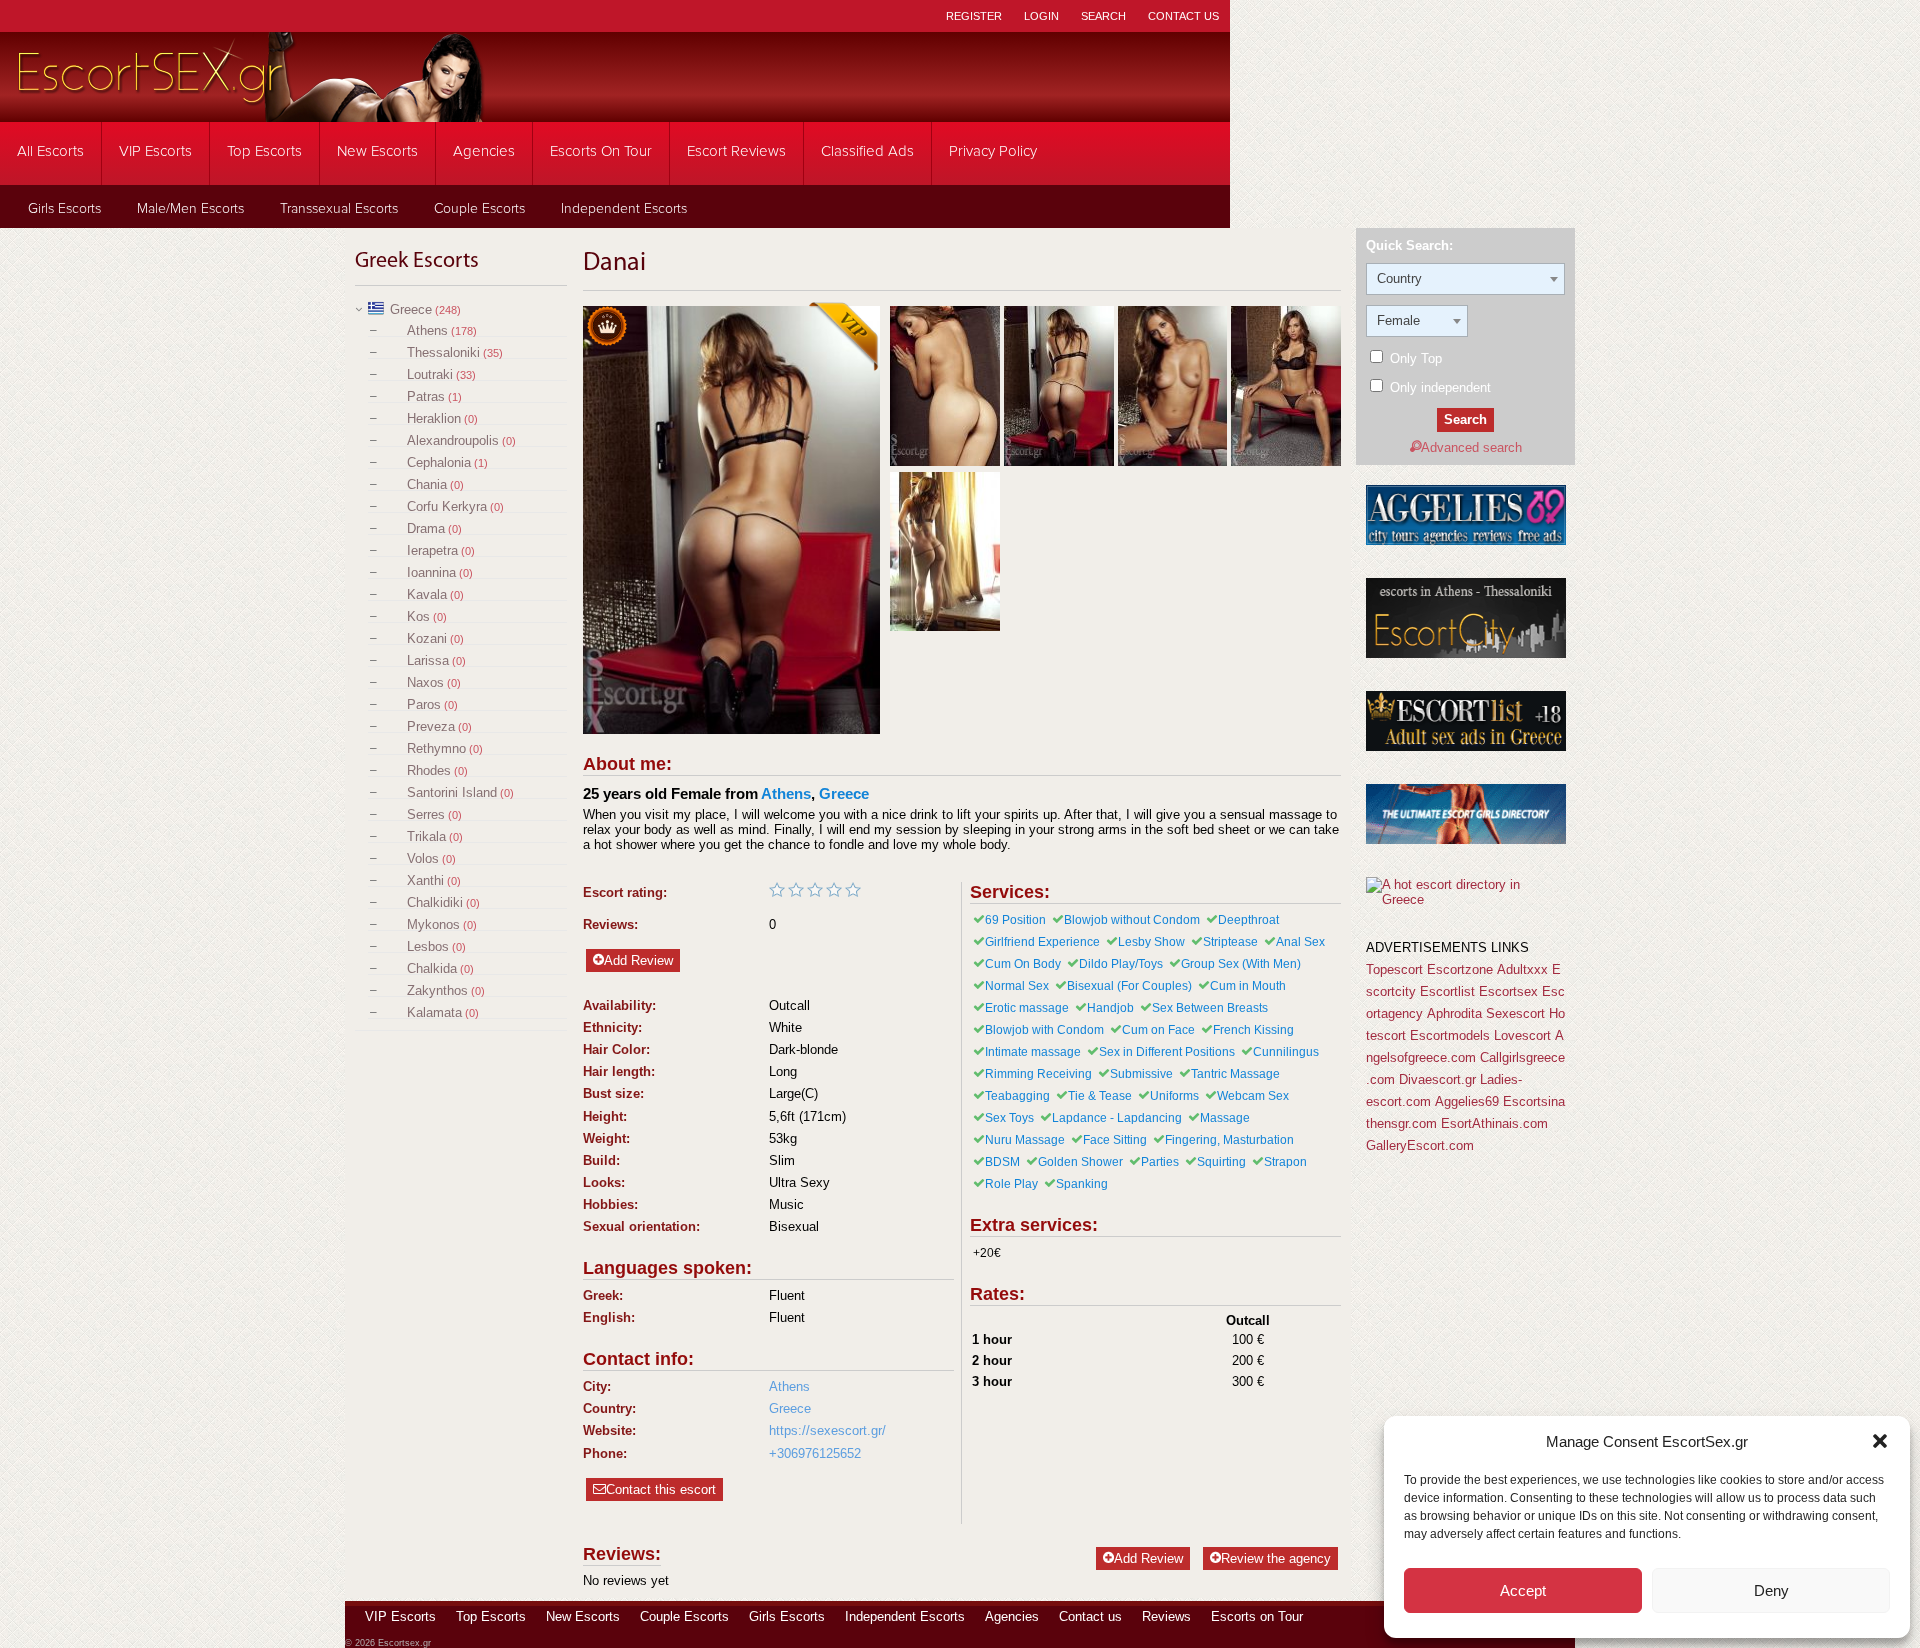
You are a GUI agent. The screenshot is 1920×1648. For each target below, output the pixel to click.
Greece (411, 309)
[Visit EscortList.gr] (1466, 746)
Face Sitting (1115, 1140)
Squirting (1221, 1162)
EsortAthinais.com (1494, 1123)
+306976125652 (815, 1453)
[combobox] (1465, 279)
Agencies (484, 151)
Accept (1523, 1590)
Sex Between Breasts (1210, 1008)
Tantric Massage (1235, 1074)
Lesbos (428, 946)
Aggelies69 (1467, 1101)
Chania (427, 484)
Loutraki (430, 374)
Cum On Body (1023, 964)
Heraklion (434, 418)
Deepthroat (1248, 920)
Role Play (1011, 1184)
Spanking (1082, 1184)
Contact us (1090, 1616)
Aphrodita (1454, 1013)
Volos (423, 858)
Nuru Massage (1025, 1140)
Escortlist (1447, 991)
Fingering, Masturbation (1229, 1140)
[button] (1880, 1441)
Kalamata (434, 1012)
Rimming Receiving (1038, 1074)
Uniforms (1174, 1096)
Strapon (1285, 1162)
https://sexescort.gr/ (827, 1430)
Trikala (426, 836)
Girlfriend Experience (1042, 942)
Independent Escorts (624, 209)
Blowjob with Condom (1044, 1030)
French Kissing (1253, 1030)
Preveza (431, 726)
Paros (424, 704)
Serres (426, 814)
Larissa (428, 660)
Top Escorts (264, 151)
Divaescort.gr (1437, 1079)
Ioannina (431, 572)
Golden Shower (1080, 1162)
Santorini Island (452, 792)
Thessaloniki (443, 352)
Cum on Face (1158, 1030)
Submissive (1141, 1074)
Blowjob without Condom (1132, 920)
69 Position (1015, 920)
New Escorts (377, 151)
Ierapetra (432, 550)
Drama (426, 528)
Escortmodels (1450, 1035)
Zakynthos (437, 990)
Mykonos (433, 924)
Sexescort (1515, 1013)
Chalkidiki (435, 902)
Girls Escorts (64, 209)
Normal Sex (1017, 986)
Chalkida (432, 968)
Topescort (1394, 969)
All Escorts (50, 151)
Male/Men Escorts (190, 209)
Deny (1771, 1590)
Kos (418, 616)
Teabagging (1017, 1096)
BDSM (1002, 1162)
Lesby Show (1151, 942)
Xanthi (425, 880)
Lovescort (1522, 1035)
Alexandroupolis (453, 440)
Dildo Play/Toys (1121, 964)
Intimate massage (1033, 1052)
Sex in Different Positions (1167, 1052)
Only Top (1414, 358)
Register (974, 16)
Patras (426, 396)
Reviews (1166, 1616)
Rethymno (436, 748)
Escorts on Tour (601, 151)
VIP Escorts (155, 151)
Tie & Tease (1100, 1096)
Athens (427, 330)
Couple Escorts (479, 209)
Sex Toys (1009, 1118)
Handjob (1110, 1008)
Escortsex (1508, 991)
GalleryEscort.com (1420, 1145)
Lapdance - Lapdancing (1117, 1118)
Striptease (1230, 942)
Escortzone (1460, 969)
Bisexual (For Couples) (1129, 986)
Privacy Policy (993, 151)
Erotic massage (1027, 1008)
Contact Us (1183, 16)
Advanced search (1471, 447)
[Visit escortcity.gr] (1466, 653)
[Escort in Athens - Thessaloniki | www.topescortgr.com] (1465, 899)
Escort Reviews (736, 151)
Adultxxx (1522, 969)
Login (1041, 16)
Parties (1160, 1162)
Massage (1225, 1118)
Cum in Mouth (1248, 986)
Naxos (425, 682)
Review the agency (1276, 1558)
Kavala (427, 594)
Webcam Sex (1253, 1096)
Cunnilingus (1286, 1052)
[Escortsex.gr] (250, 108)
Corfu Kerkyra (447, 506)
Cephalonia (439, 462)
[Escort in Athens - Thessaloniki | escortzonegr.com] (1466, 839)
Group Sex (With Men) (1241, 964)
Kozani (427, 638)
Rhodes (429, 770)
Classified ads (867, 151)
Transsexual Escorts (339, 209)
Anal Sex (1300, 942)
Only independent (1438, 387)
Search (1103, 16)
